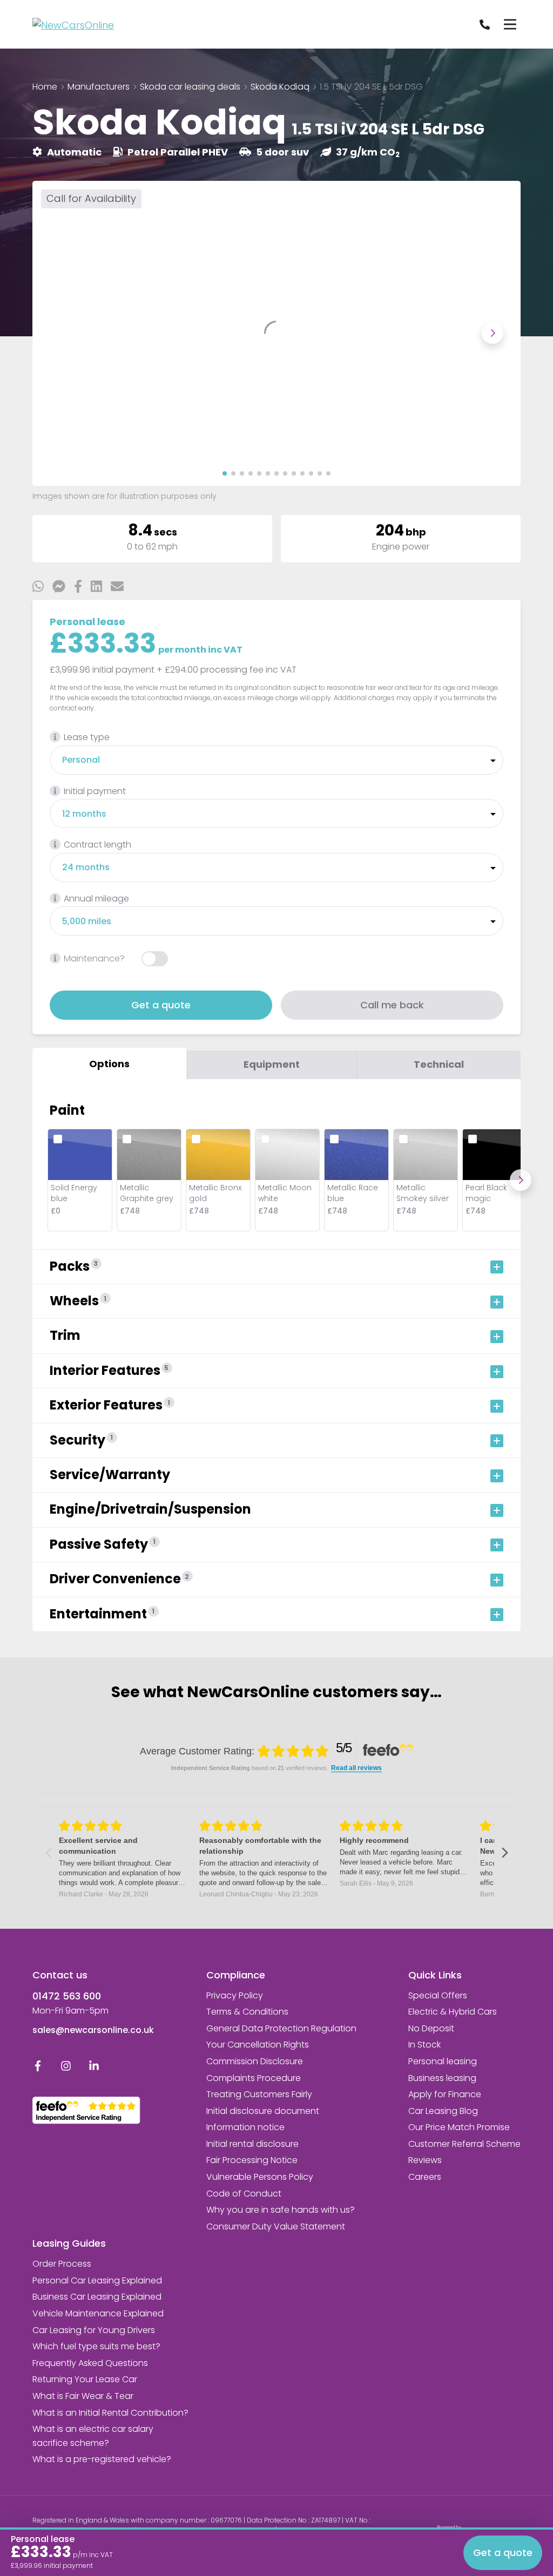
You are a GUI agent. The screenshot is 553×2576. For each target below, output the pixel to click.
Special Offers (438, 1995)
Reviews (425, 2160)
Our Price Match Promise (459, 2127)
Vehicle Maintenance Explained (98, 2313)
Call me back (392, 1005)
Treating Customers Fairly (259, 2094)
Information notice (245, 2127)
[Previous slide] (60, 333)
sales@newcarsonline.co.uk (93, 2030)
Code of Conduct (244, 2194)
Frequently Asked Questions (90, 2363)
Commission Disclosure (255, 2061)
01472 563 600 (67, 1996)
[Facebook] (38, 2068)
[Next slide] (493, 333)
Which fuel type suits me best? (96, 2346)
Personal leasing (443, 2061)
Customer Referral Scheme (464, 2144)
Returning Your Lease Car (85, 2379)
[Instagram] (66, 2068)
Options (109, 1064)
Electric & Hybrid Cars (453, 2012)
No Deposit (431, 2028)
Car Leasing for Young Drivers (94, 2330)
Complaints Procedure (254, 2078)
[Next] (521, 1180)
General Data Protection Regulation (281, 2028)
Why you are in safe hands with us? (281, 2210)
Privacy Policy (235, 1995)
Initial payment (95, 791)
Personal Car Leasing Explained (97, 2280)
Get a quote (161, 1005)
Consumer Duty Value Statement (276, 2226)
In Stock (424, 2045)
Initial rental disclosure (252, 2144)
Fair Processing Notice (252, 2160)
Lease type (87, 737)
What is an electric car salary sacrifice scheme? (93, 2436)
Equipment (272, 1064)
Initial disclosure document (263, 2111)
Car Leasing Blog (443, 2111)
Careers (425, 2177)
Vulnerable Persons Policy (260, 2177)
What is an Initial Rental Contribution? (110, 2413)
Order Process (62, 2264)
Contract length (97, 845)
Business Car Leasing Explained (97, 2297)
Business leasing (442, 2078)
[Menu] (510, 24)
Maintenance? (94, 958)
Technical (439, 1064)
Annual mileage (96, 899)
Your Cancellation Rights (258, 2045)
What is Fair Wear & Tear (83, 2396)
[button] (225, 473)
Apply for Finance (445, 2094)
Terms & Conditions (247, 2012)
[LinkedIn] (94, 2068)
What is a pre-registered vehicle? (102, 2459)
